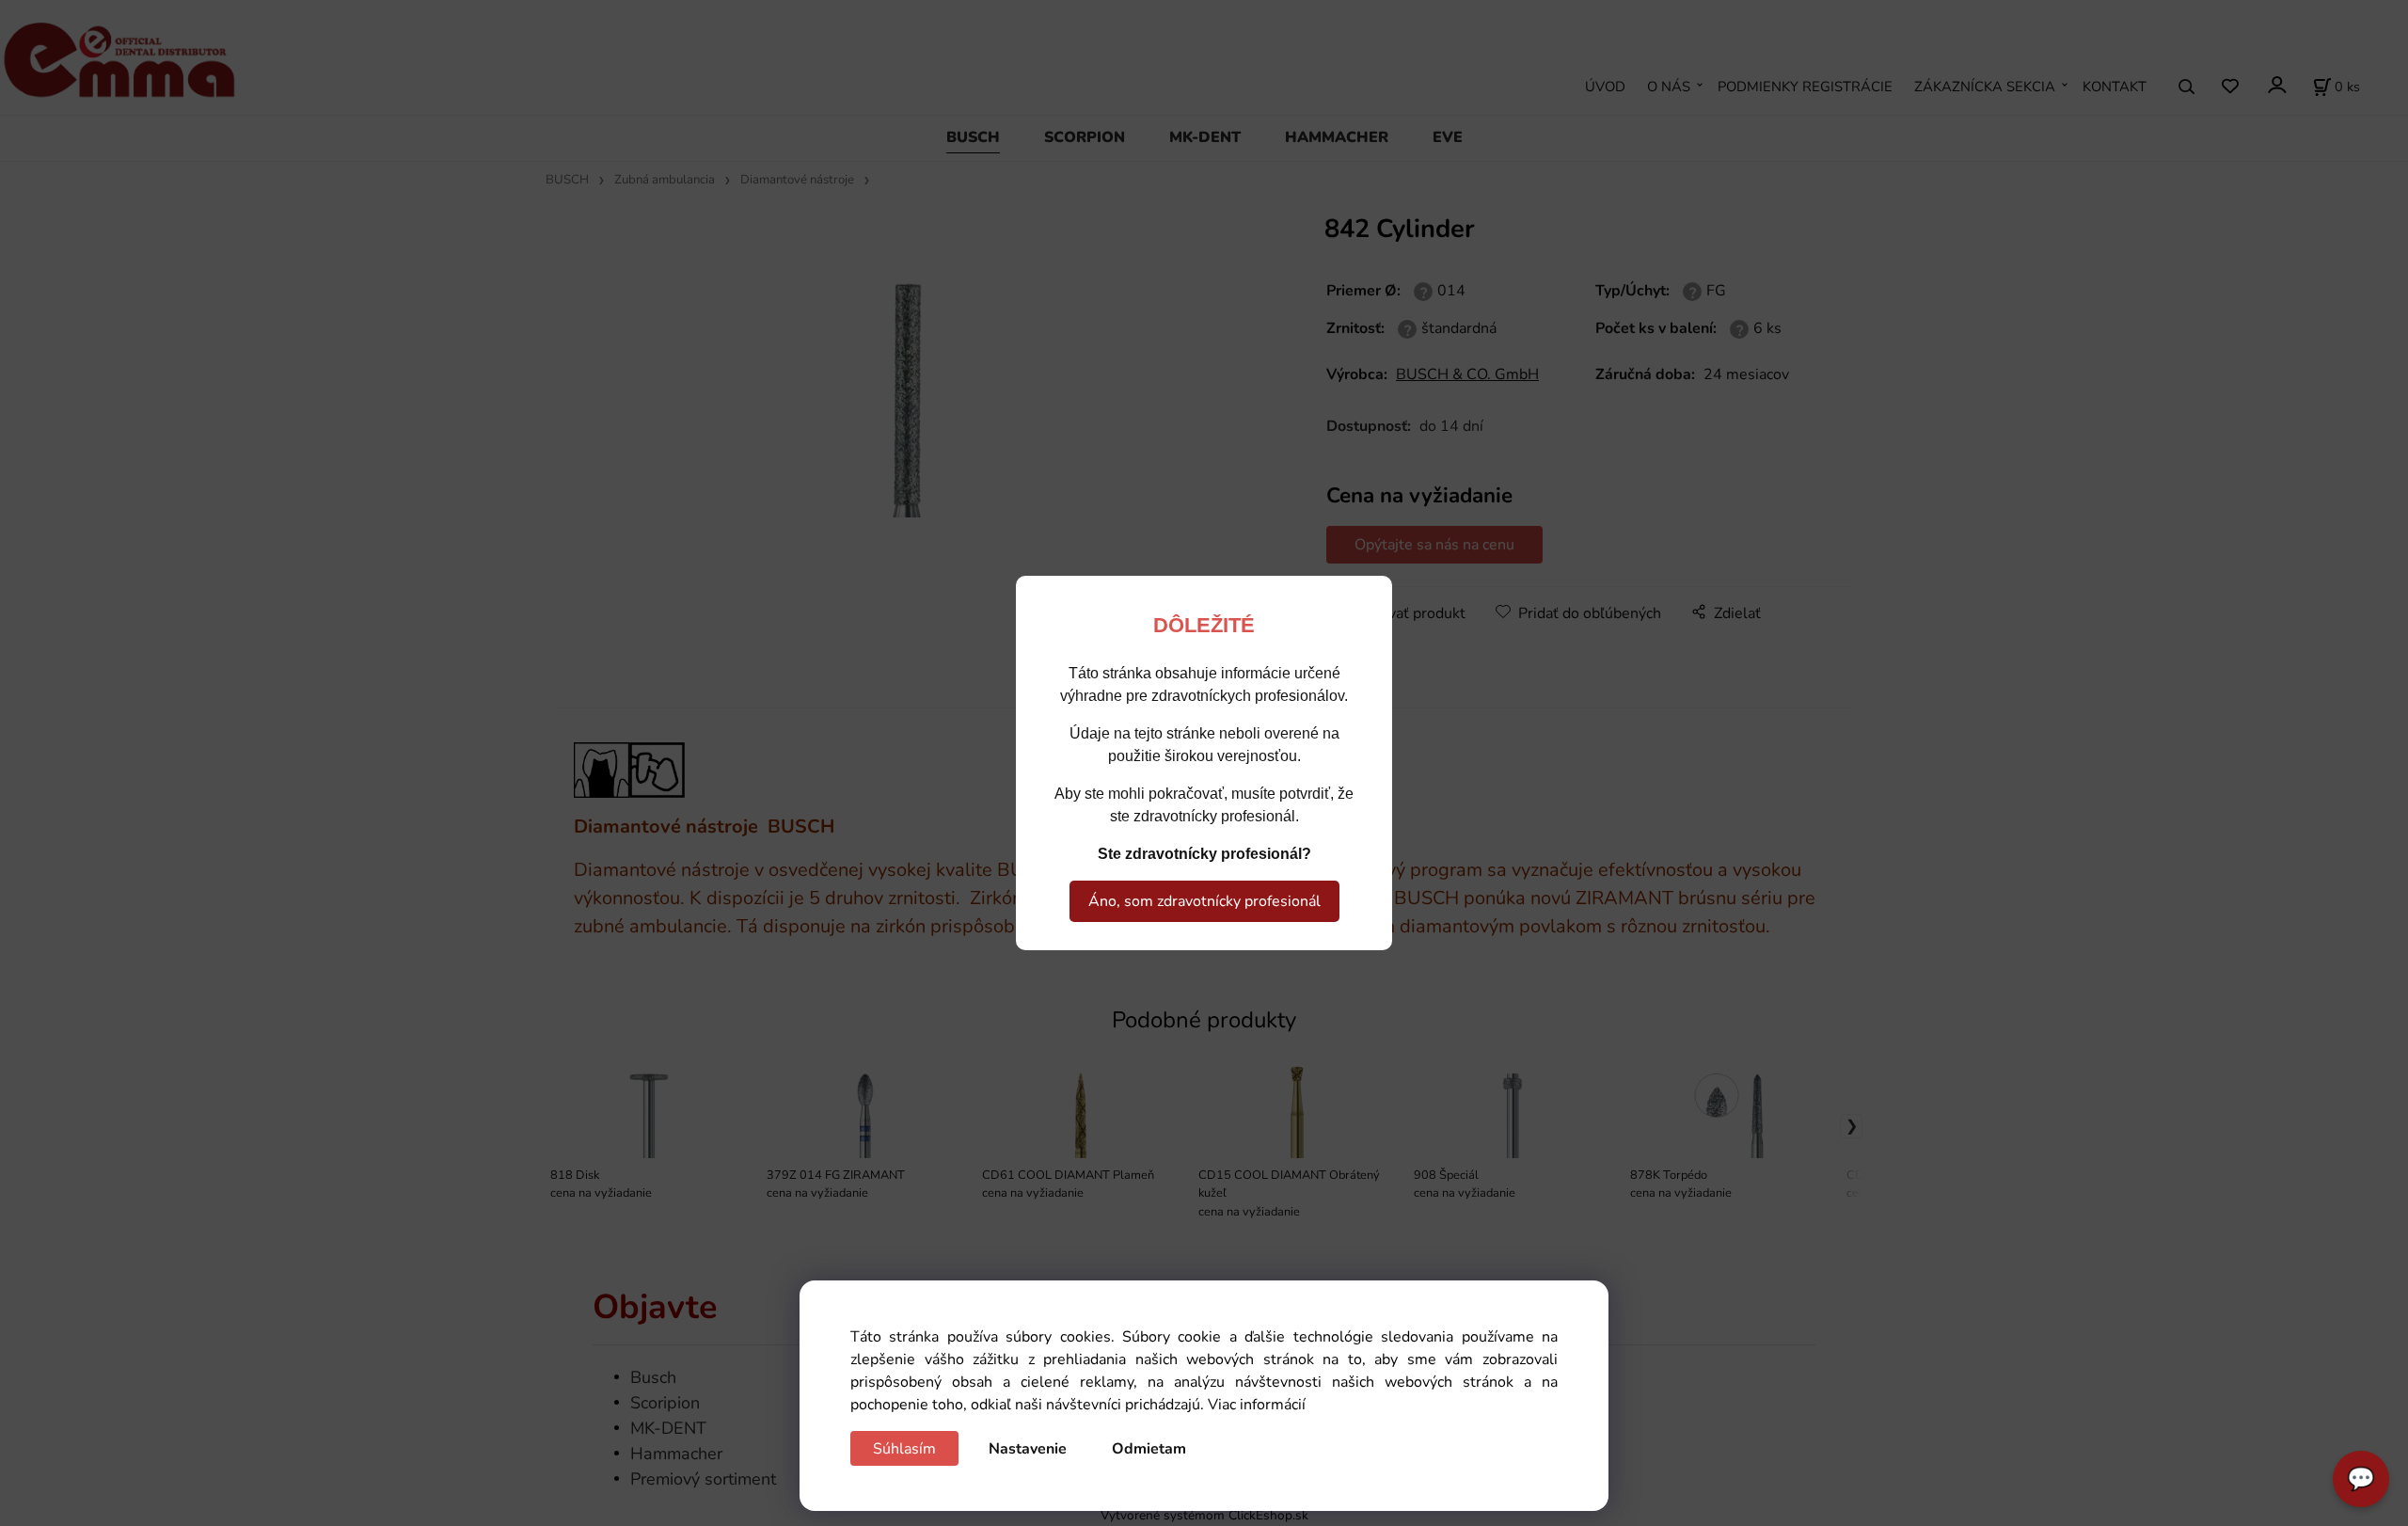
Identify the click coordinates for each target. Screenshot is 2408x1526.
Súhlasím (904, 1449)
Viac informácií (1257, 1405)
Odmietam (1149, 1449)
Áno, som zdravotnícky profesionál (1204, 901)
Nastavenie (1028, 1449)
